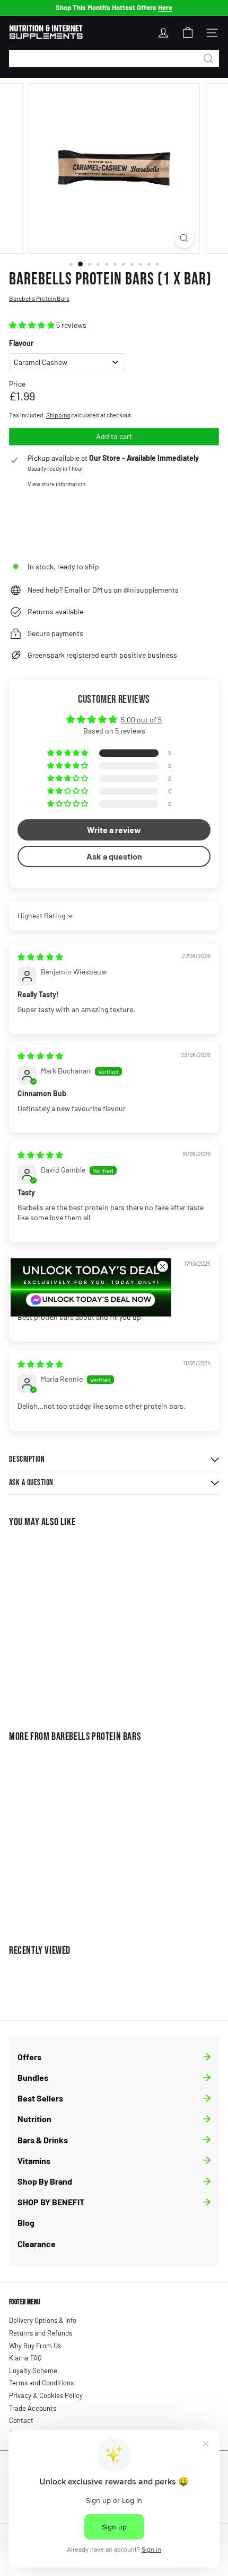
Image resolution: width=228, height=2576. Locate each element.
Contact (21, 2420)
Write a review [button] (114, 830)
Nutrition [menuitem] (34, 2119)
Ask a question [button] (114, 856)
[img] (40, 957)
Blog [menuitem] (26, 2222)
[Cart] (188, 33)
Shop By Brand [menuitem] (45, 2181)
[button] (33, 325)
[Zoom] (184, 238)
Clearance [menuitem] (37, 2244)
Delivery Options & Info (43, 2320)
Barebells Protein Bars (96, 1737)
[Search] (208, 59)
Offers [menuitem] (29, 2057)
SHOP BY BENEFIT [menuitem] (51, 2202)
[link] (91, 1287)
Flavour (21, 343)
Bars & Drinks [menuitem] (43, 2140)
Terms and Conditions (41, 2383)
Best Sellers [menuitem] (40, 2098)
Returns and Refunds (41, 2333)
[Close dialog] (163, 1267)
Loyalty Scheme (33, 2371)
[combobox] (114, 59)
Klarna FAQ (25, 2358)
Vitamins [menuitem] (34, 2161)
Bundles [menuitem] (33, 2077)
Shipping (58, 415)
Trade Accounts (33, 2408)
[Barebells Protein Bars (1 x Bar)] (75, 1622)
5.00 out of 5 (141, 719)
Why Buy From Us (35, 2346)
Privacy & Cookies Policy (46, 2395)
